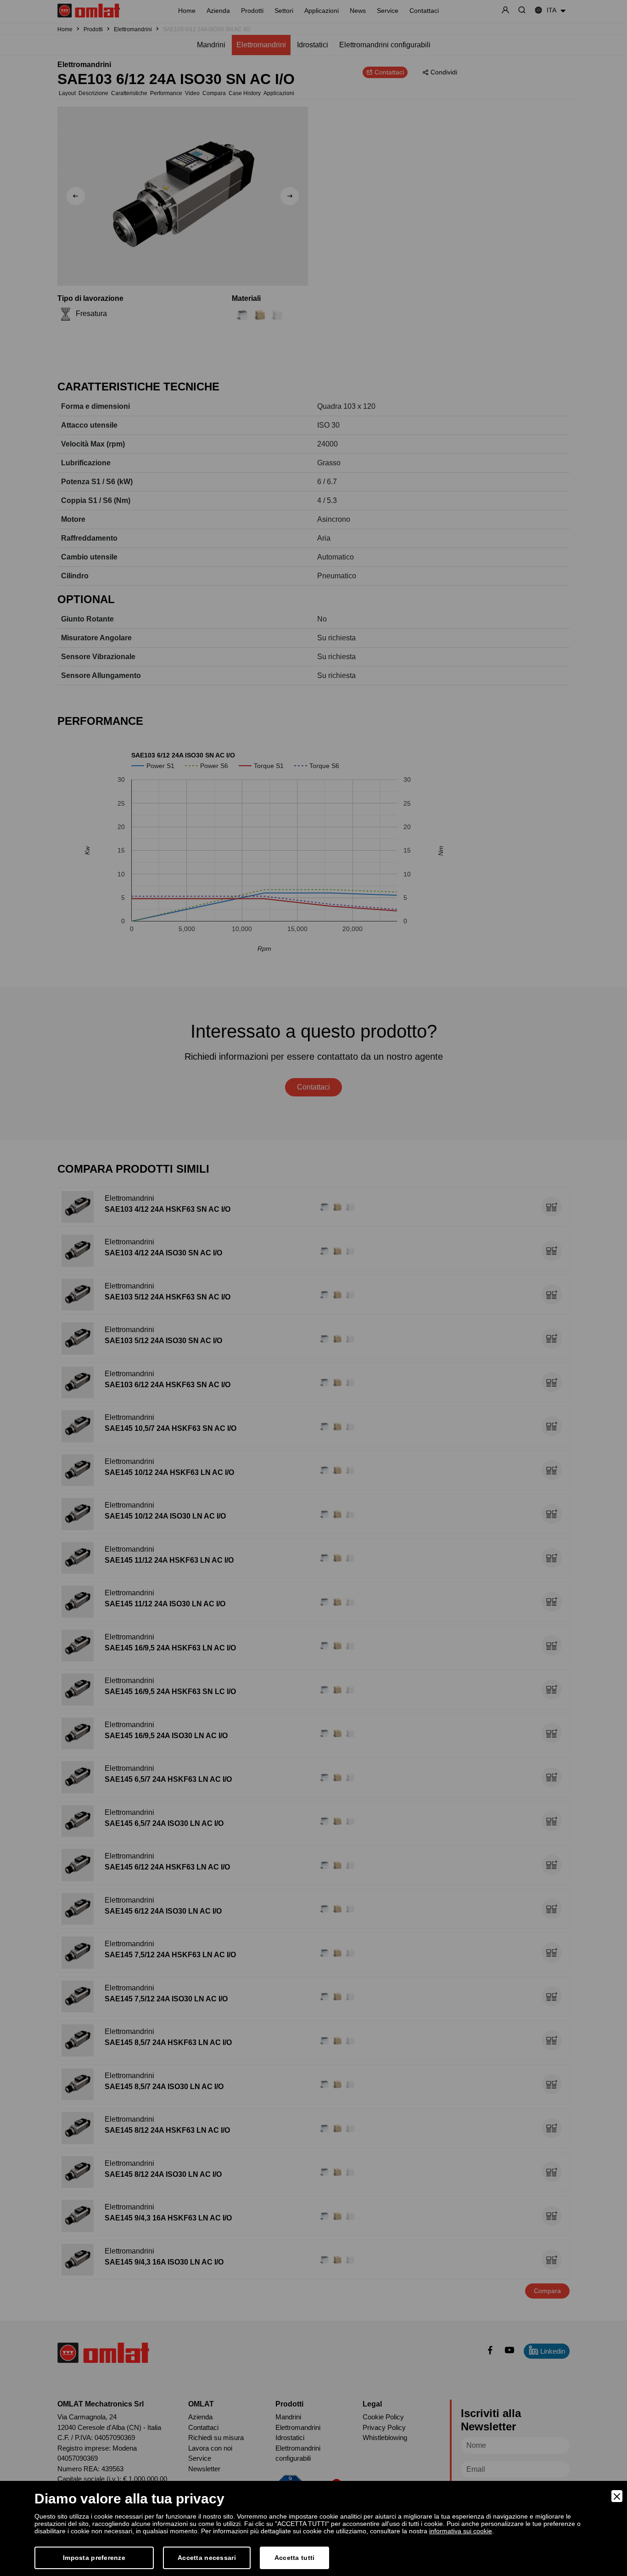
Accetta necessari (207, 2558)
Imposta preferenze (94, 2558)
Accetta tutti (295, 2558)
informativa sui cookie (461, 2531)
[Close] (617, 2496)
